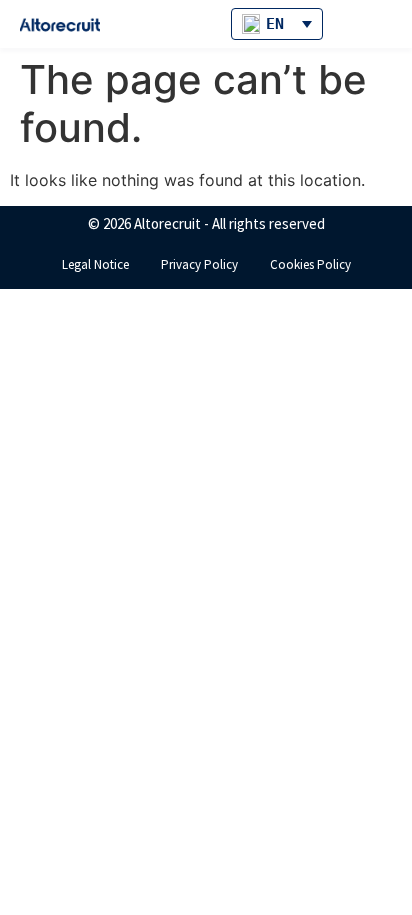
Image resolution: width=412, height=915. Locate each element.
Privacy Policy (199, 264)
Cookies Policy (310, 264)
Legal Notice (95, 264)
